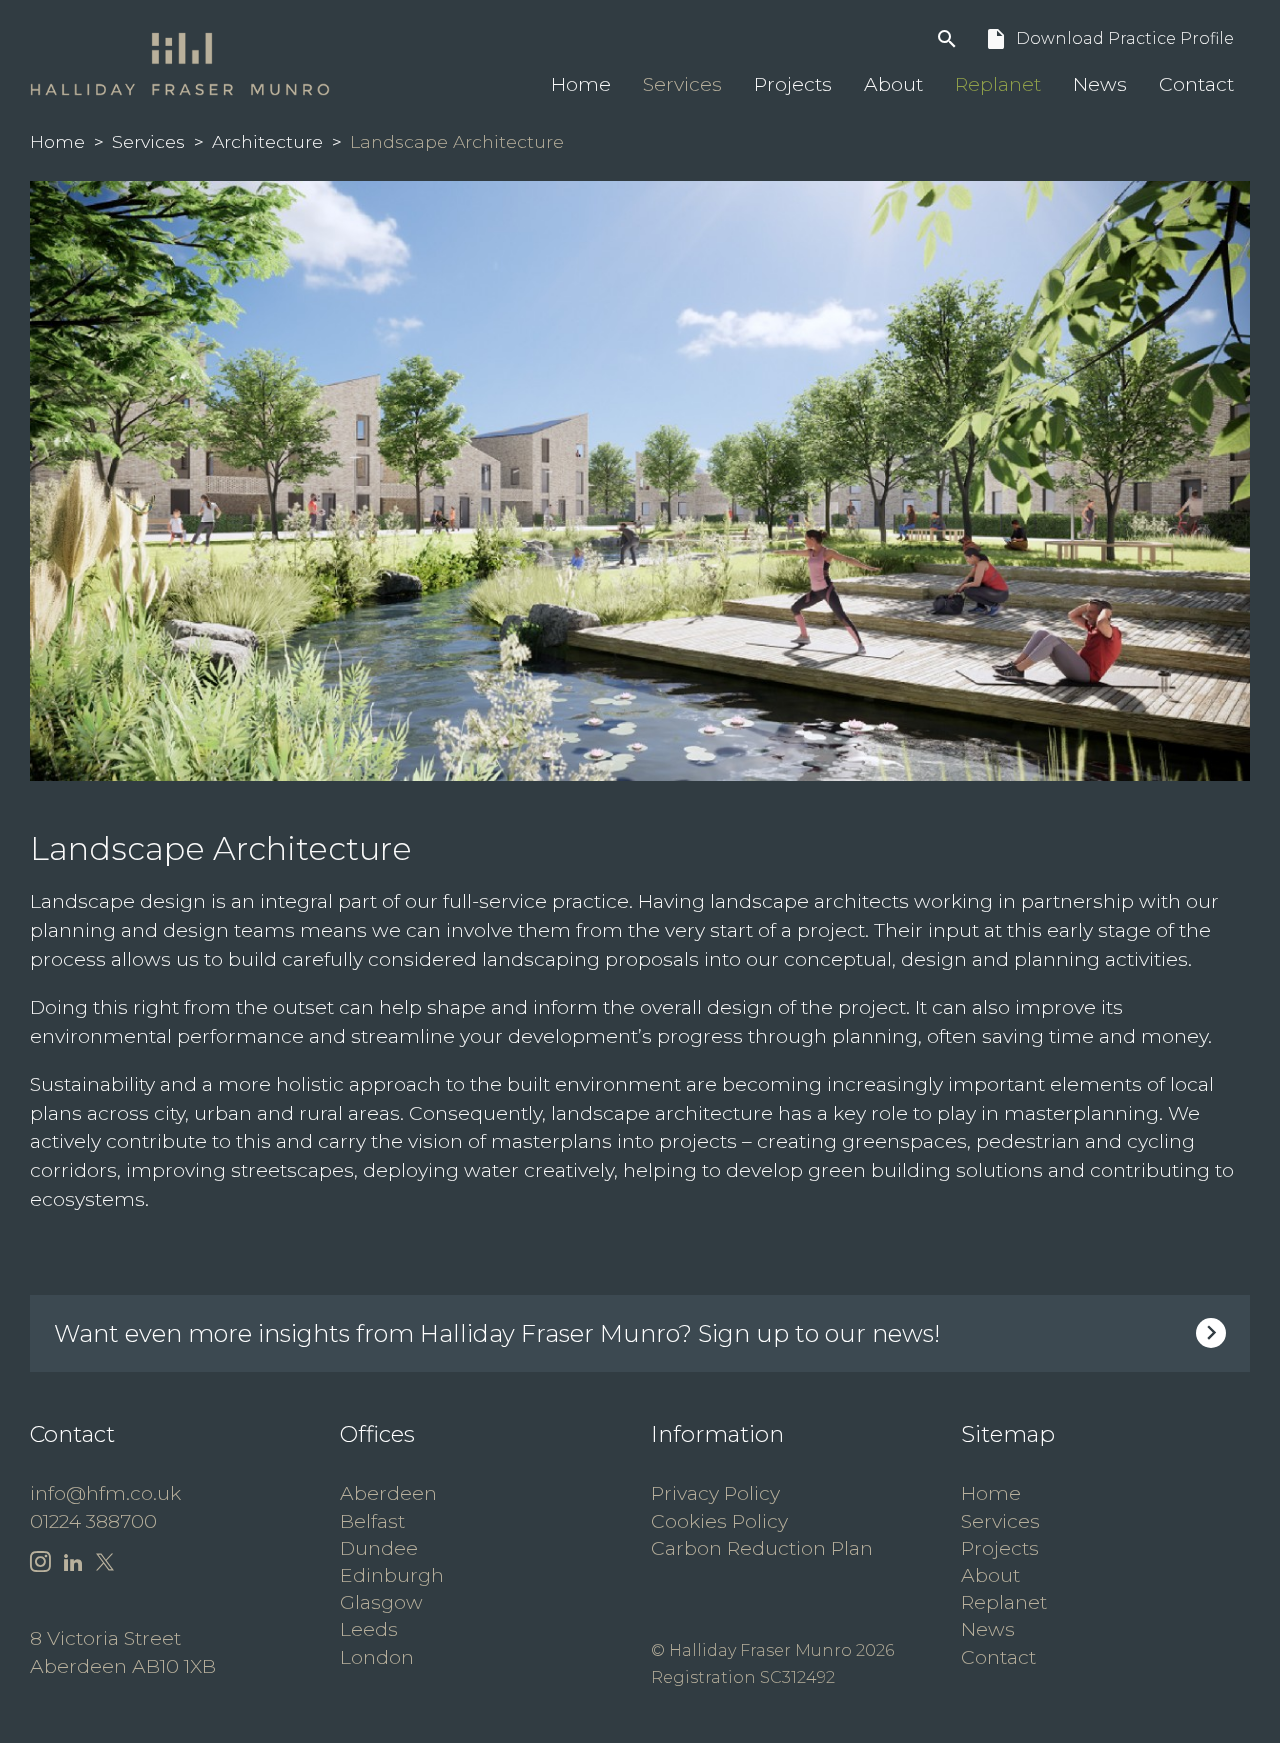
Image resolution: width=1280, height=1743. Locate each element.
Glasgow (381, 1602)
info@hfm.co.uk (105, 1493)
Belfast (372, 1521)
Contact (1196, 84)
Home (581, 84)
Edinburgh (392, 1575)
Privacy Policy (715, 1493)
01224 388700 (93, 1521)
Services (682, 84)
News (1100, 84)
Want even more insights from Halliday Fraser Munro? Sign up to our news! (497, 1333)
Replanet (998, 84)
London (377, 1657)
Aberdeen (388, 1493)
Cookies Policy (719, 1521)
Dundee (379, 1548)
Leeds (369, 1629)
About (893, 84)
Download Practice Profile (1109, 39)
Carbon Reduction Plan (762, 1548)
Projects (793, 84)
